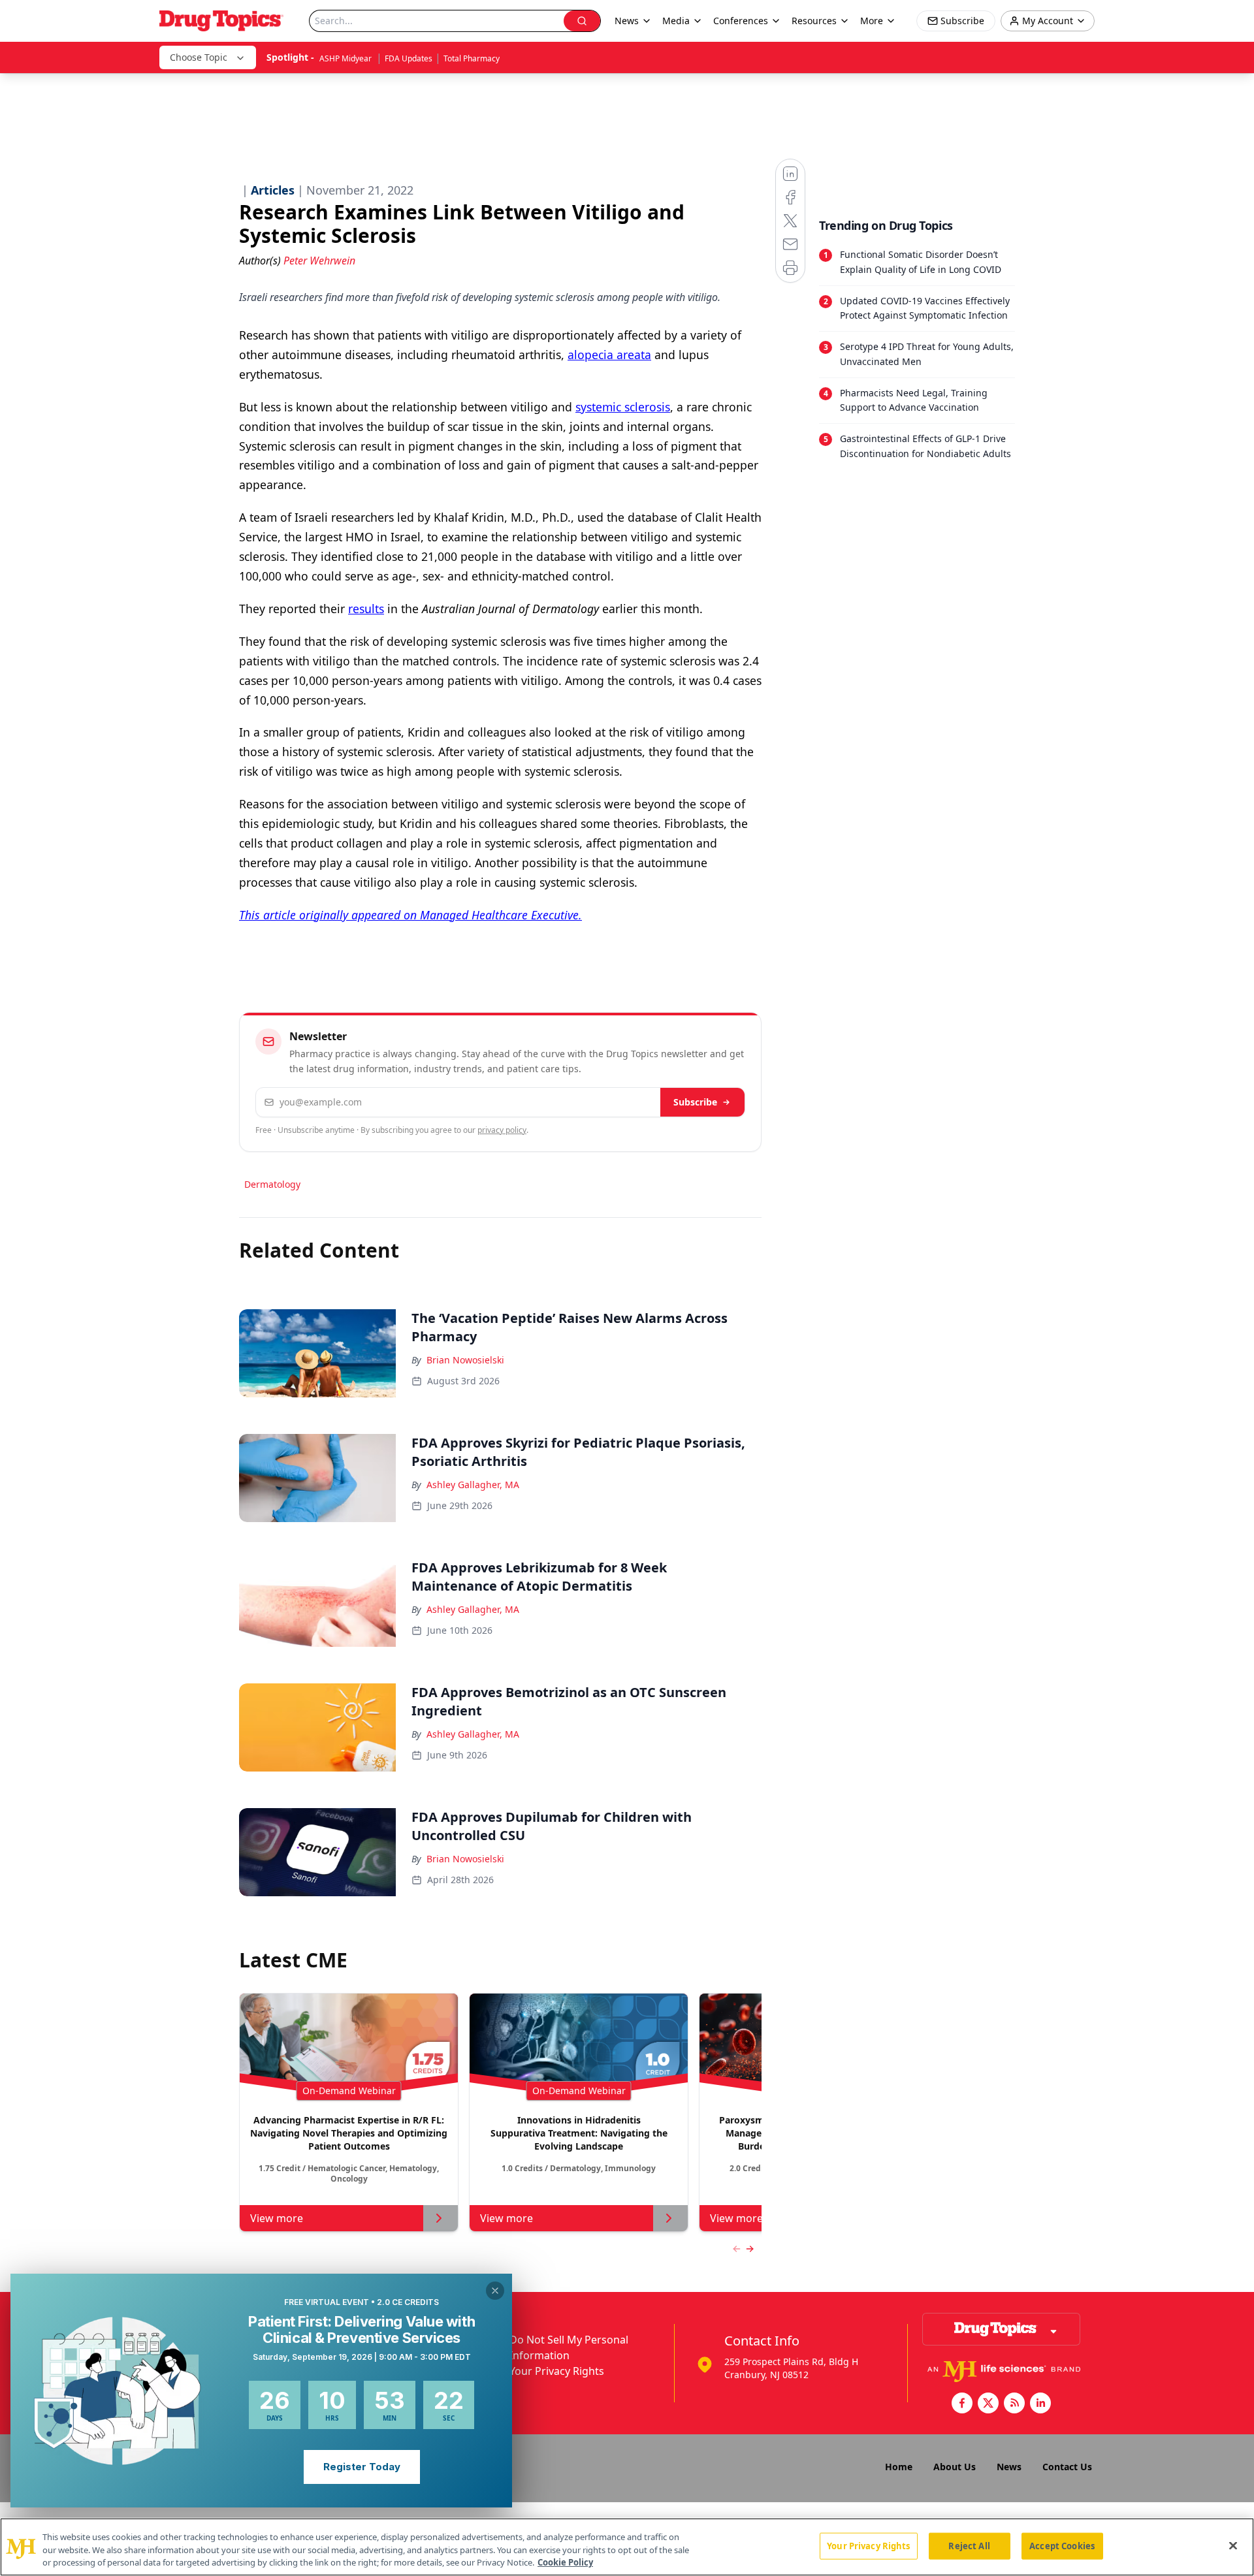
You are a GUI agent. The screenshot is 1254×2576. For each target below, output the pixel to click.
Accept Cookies (1062, 2545)
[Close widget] (495, 2291)
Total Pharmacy (472, 58)
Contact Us (1067, 2467)
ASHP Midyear (346, 58)
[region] (627, 2547)
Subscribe (695, 1102)
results (366, 609)
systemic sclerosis (623, 407)
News (1009, 2467)
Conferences (741, 21)
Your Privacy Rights (557, 2371)
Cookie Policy (565, 2562)
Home (899, 2467)
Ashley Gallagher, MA (473, 1485)
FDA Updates (409, 58)
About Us (955, 2467)
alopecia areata (609, 355)
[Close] (1233, 2545)
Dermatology (272, 1184)
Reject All (969, 2545)
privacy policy (502, 1130)
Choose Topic (199, 57)
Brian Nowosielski (465, 1360)
